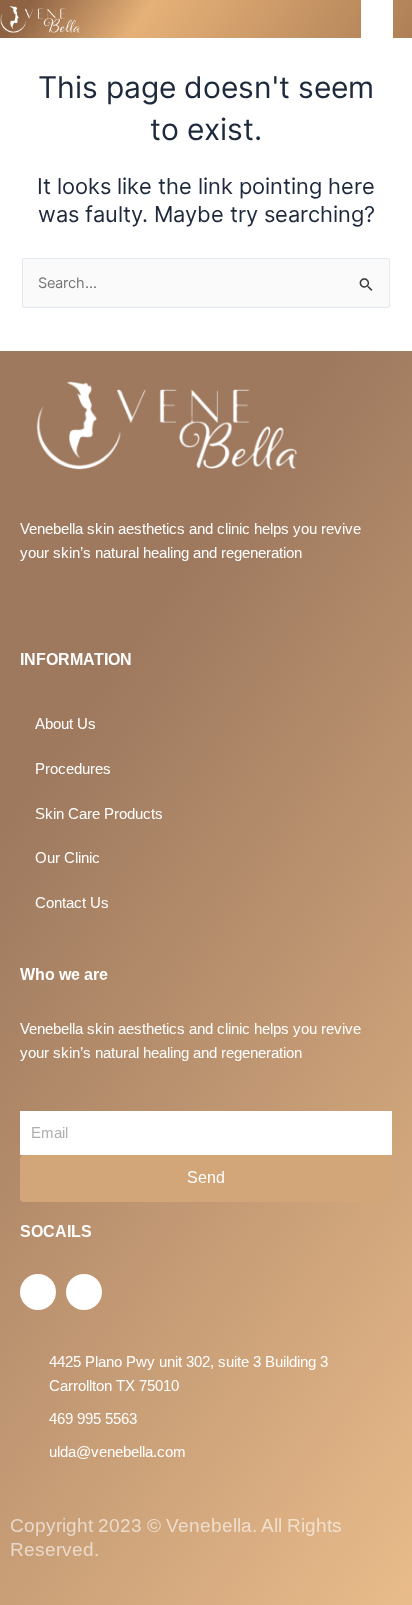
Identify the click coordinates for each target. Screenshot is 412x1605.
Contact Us (72, 903)
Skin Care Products (99, 814)
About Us (65, 724)
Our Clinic (67, 858)
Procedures (73, 769)
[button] (377, 19)
